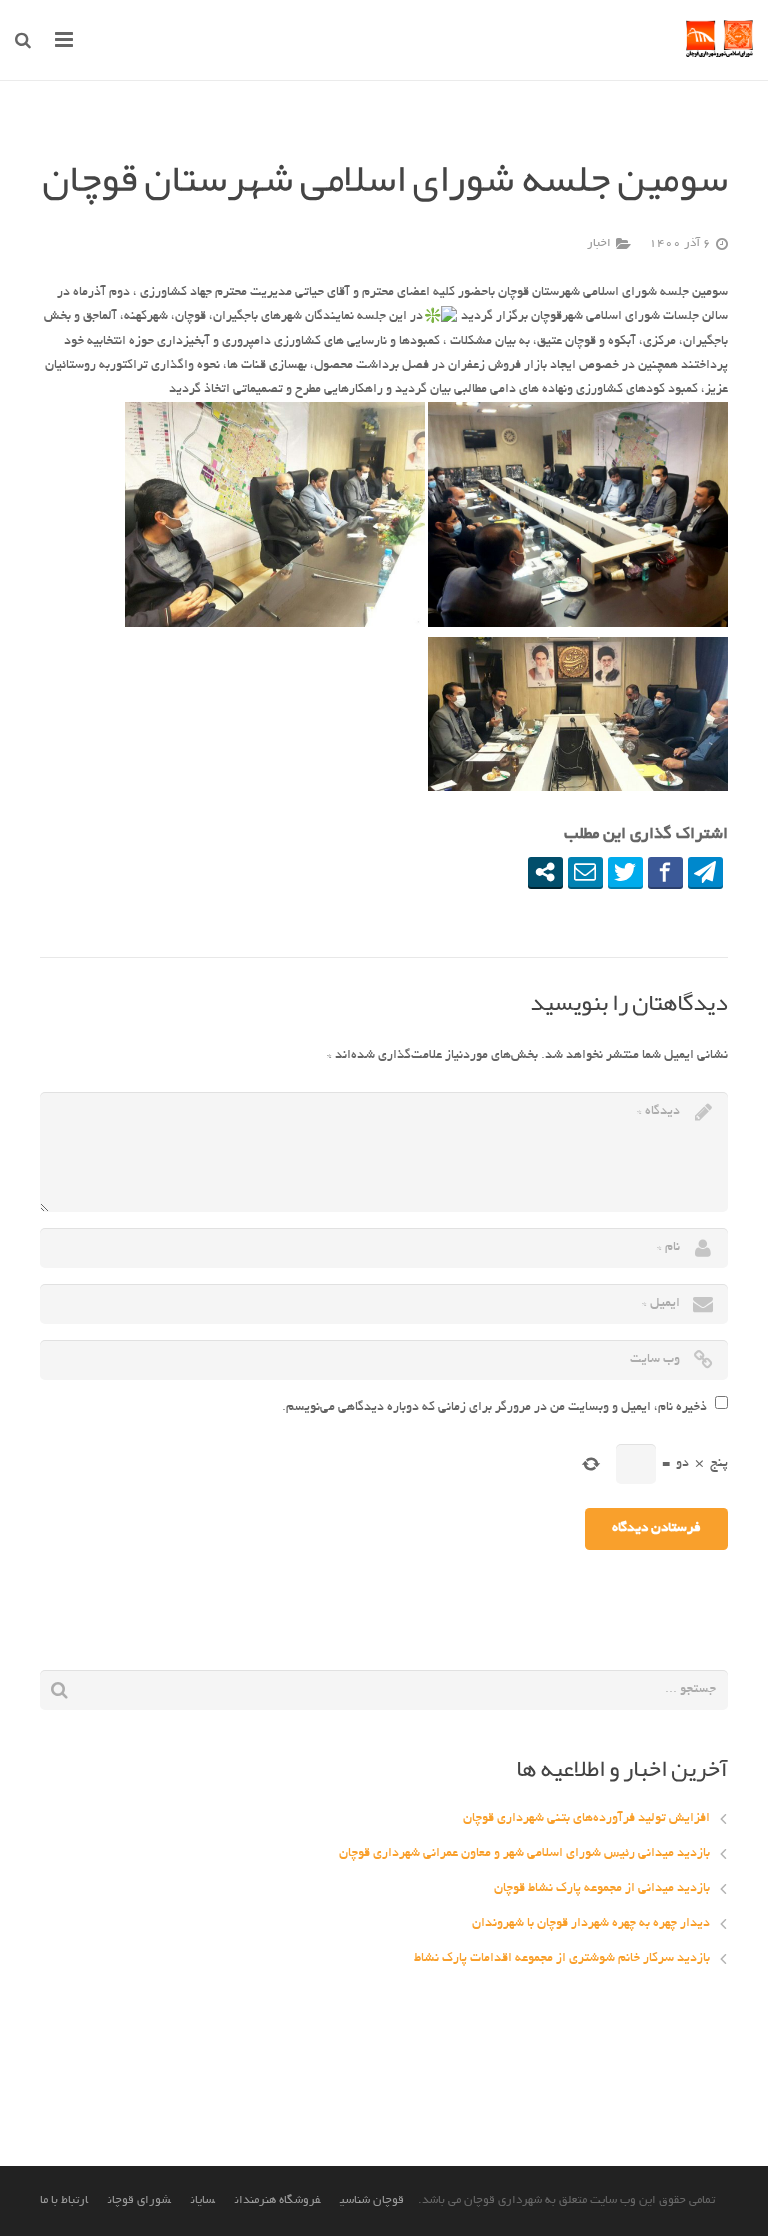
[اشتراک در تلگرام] (705, 872)
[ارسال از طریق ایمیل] (585, 872)
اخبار (599, 244)
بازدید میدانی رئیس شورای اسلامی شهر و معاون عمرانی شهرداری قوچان (524, 1854)
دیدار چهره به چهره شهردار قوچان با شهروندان (591, 1924)
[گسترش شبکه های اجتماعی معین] (545, 872)
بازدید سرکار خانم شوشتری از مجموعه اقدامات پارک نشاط (562, 1959)
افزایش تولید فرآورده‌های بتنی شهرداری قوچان (586, 1819)
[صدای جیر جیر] (625, 872)
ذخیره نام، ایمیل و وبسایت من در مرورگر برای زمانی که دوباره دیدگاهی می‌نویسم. (494, 1408)
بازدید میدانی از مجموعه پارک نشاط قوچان (602, 1889)
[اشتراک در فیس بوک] (665, 872)
